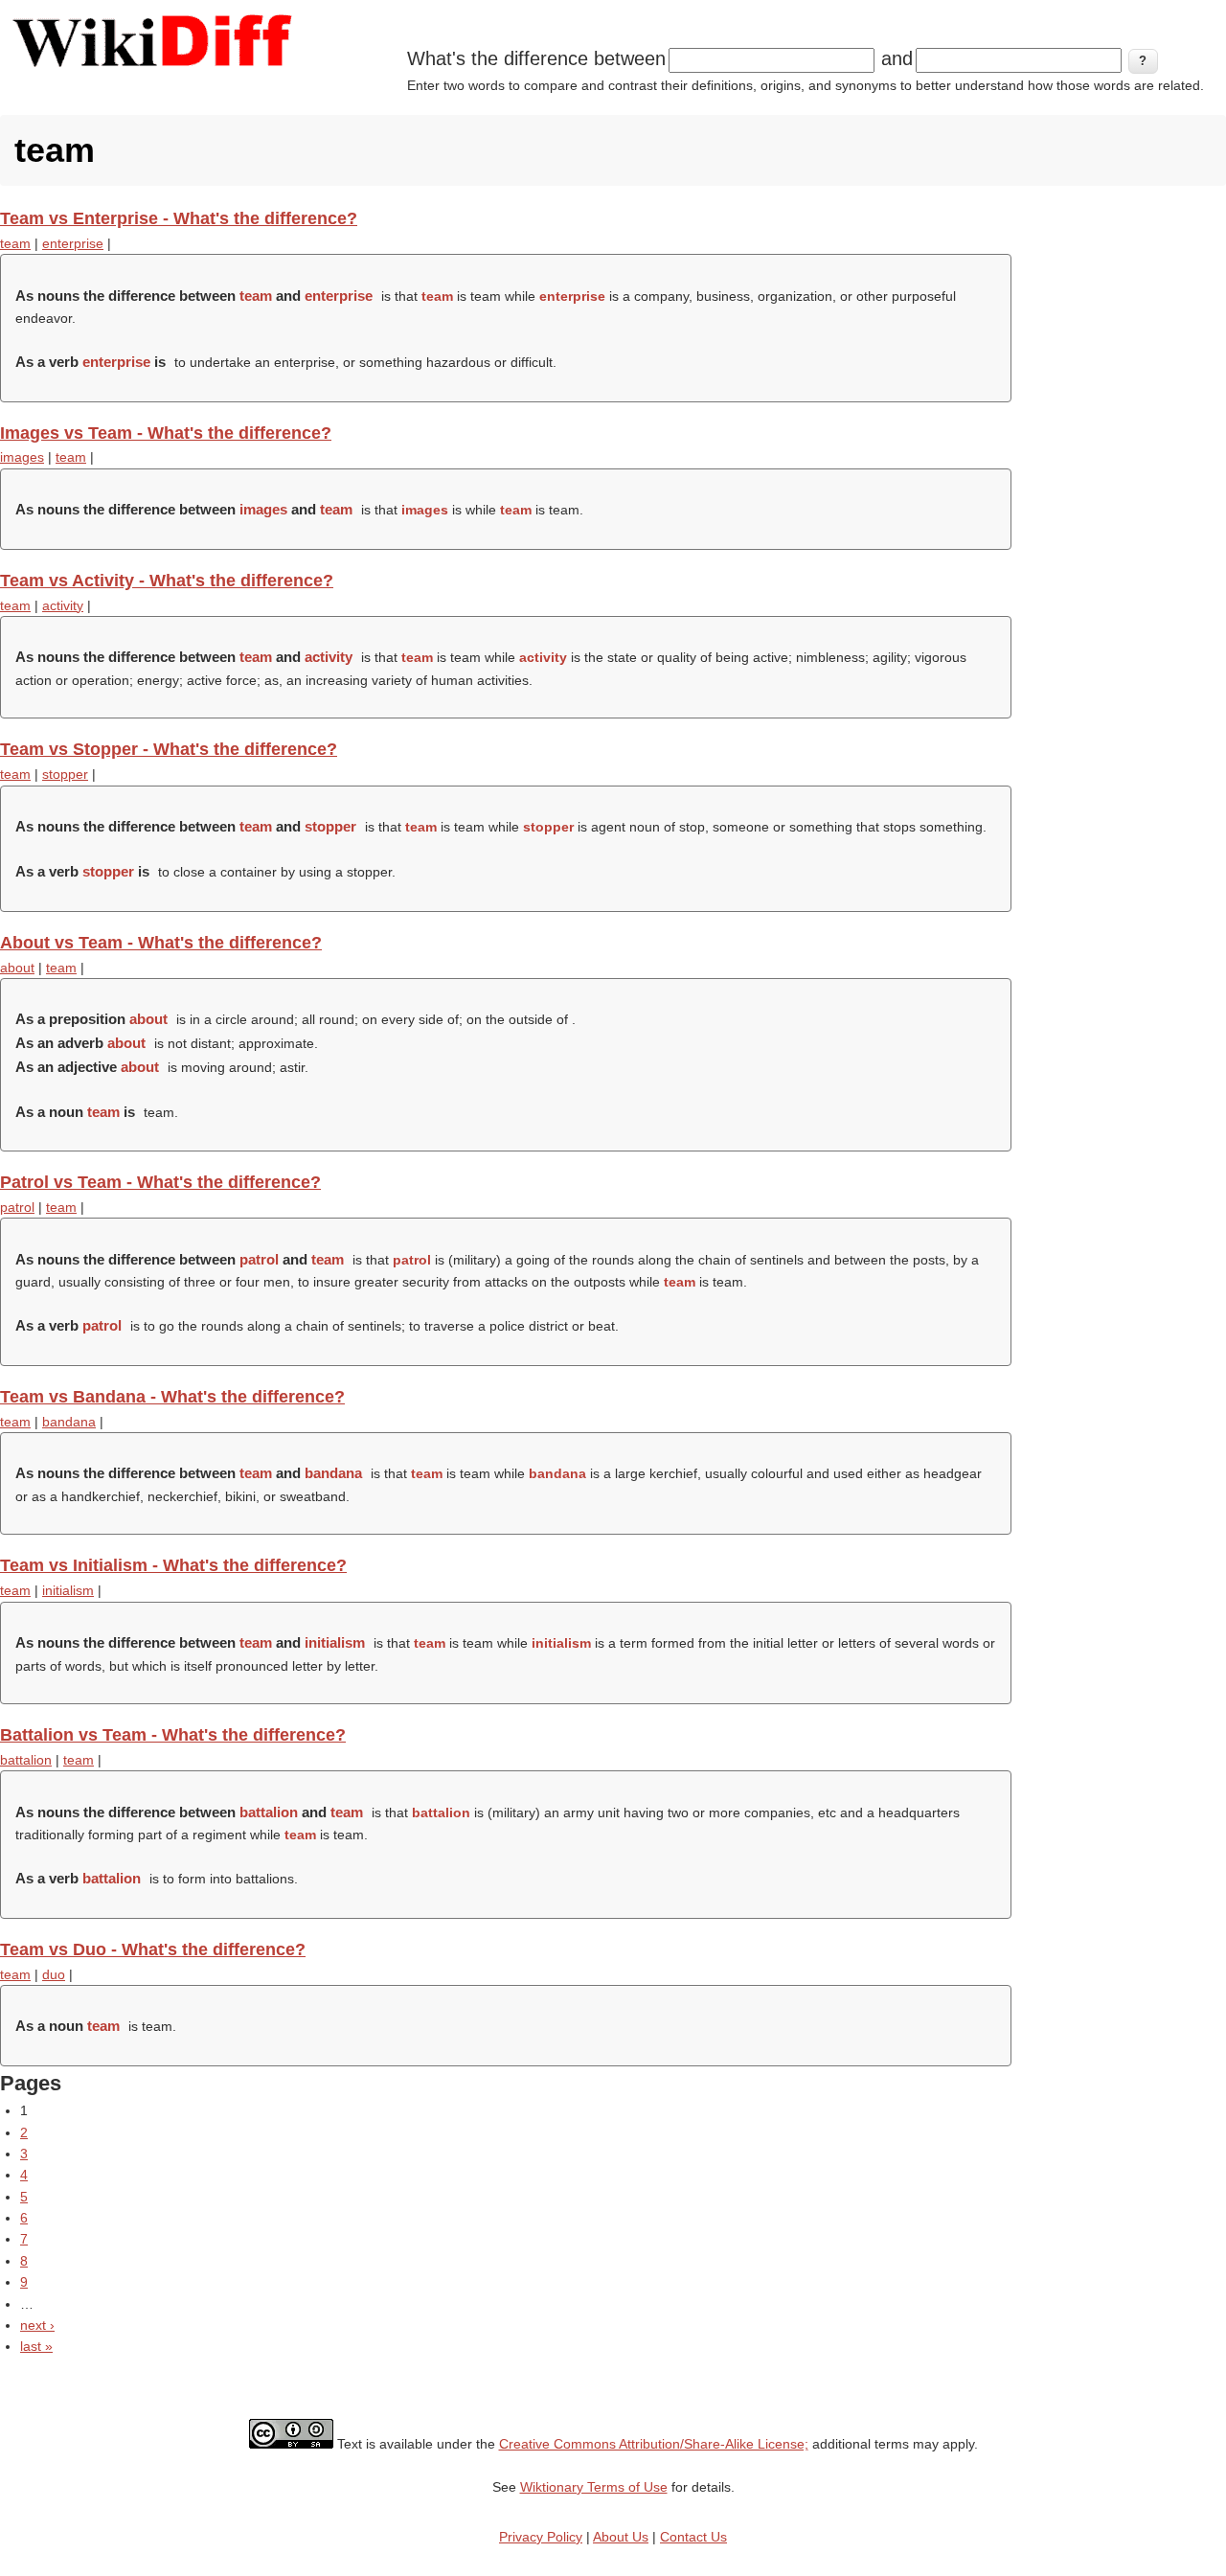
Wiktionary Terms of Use (594, 2487)
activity (63, 605)
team (15, 243)
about (17, 968)
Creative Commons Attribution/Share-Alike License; (654, 2444)
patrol (17, 1207)
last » (36, 2346)
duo (54, 1974)
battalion (26, 1760)
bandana (69, 1422)
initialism (68, 1590)
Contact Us (693, 2537)
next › (37, 2325)
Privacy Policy (541, 2537)
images (22, 457)
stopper (65, 774)
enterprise (73, 243)
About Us (621, 2537)
